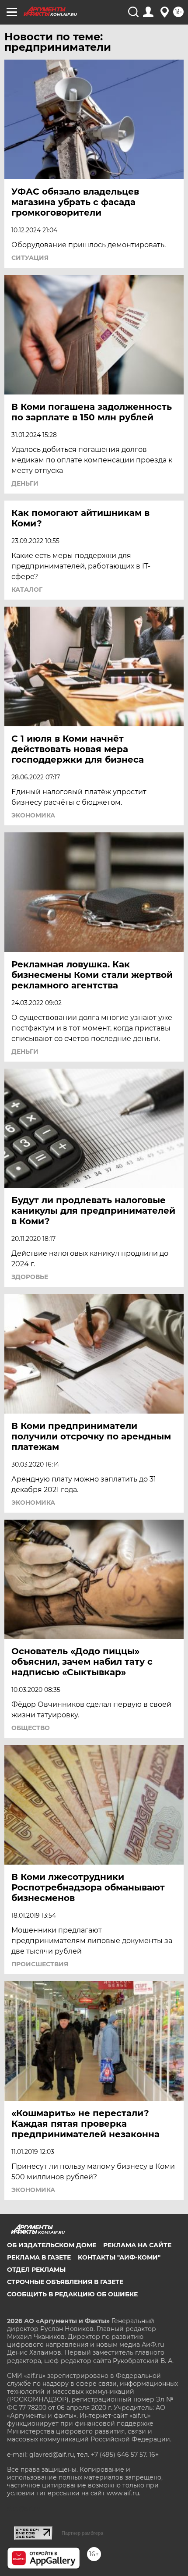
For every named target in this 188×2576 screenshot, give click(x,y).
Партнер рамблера (82, 2533)
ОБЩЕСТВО (31, 1728)
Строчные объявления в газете (65, 2282)
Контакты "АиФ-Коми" (119, 2257)
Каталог (27, 590)
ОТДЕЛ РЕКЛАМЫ (36, 2270)
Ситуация (30, 258)
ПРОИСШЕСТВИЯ (40, 1964)
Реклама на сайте (137, 2245)
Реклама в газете (39, 2257)
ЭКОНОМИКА (33, 815)
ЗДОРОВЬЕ (30, 1277)
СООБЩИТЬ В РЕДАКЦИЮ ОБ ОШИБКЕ (72, 2294)
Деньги (25, 483)
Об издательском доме (52, 2245)
